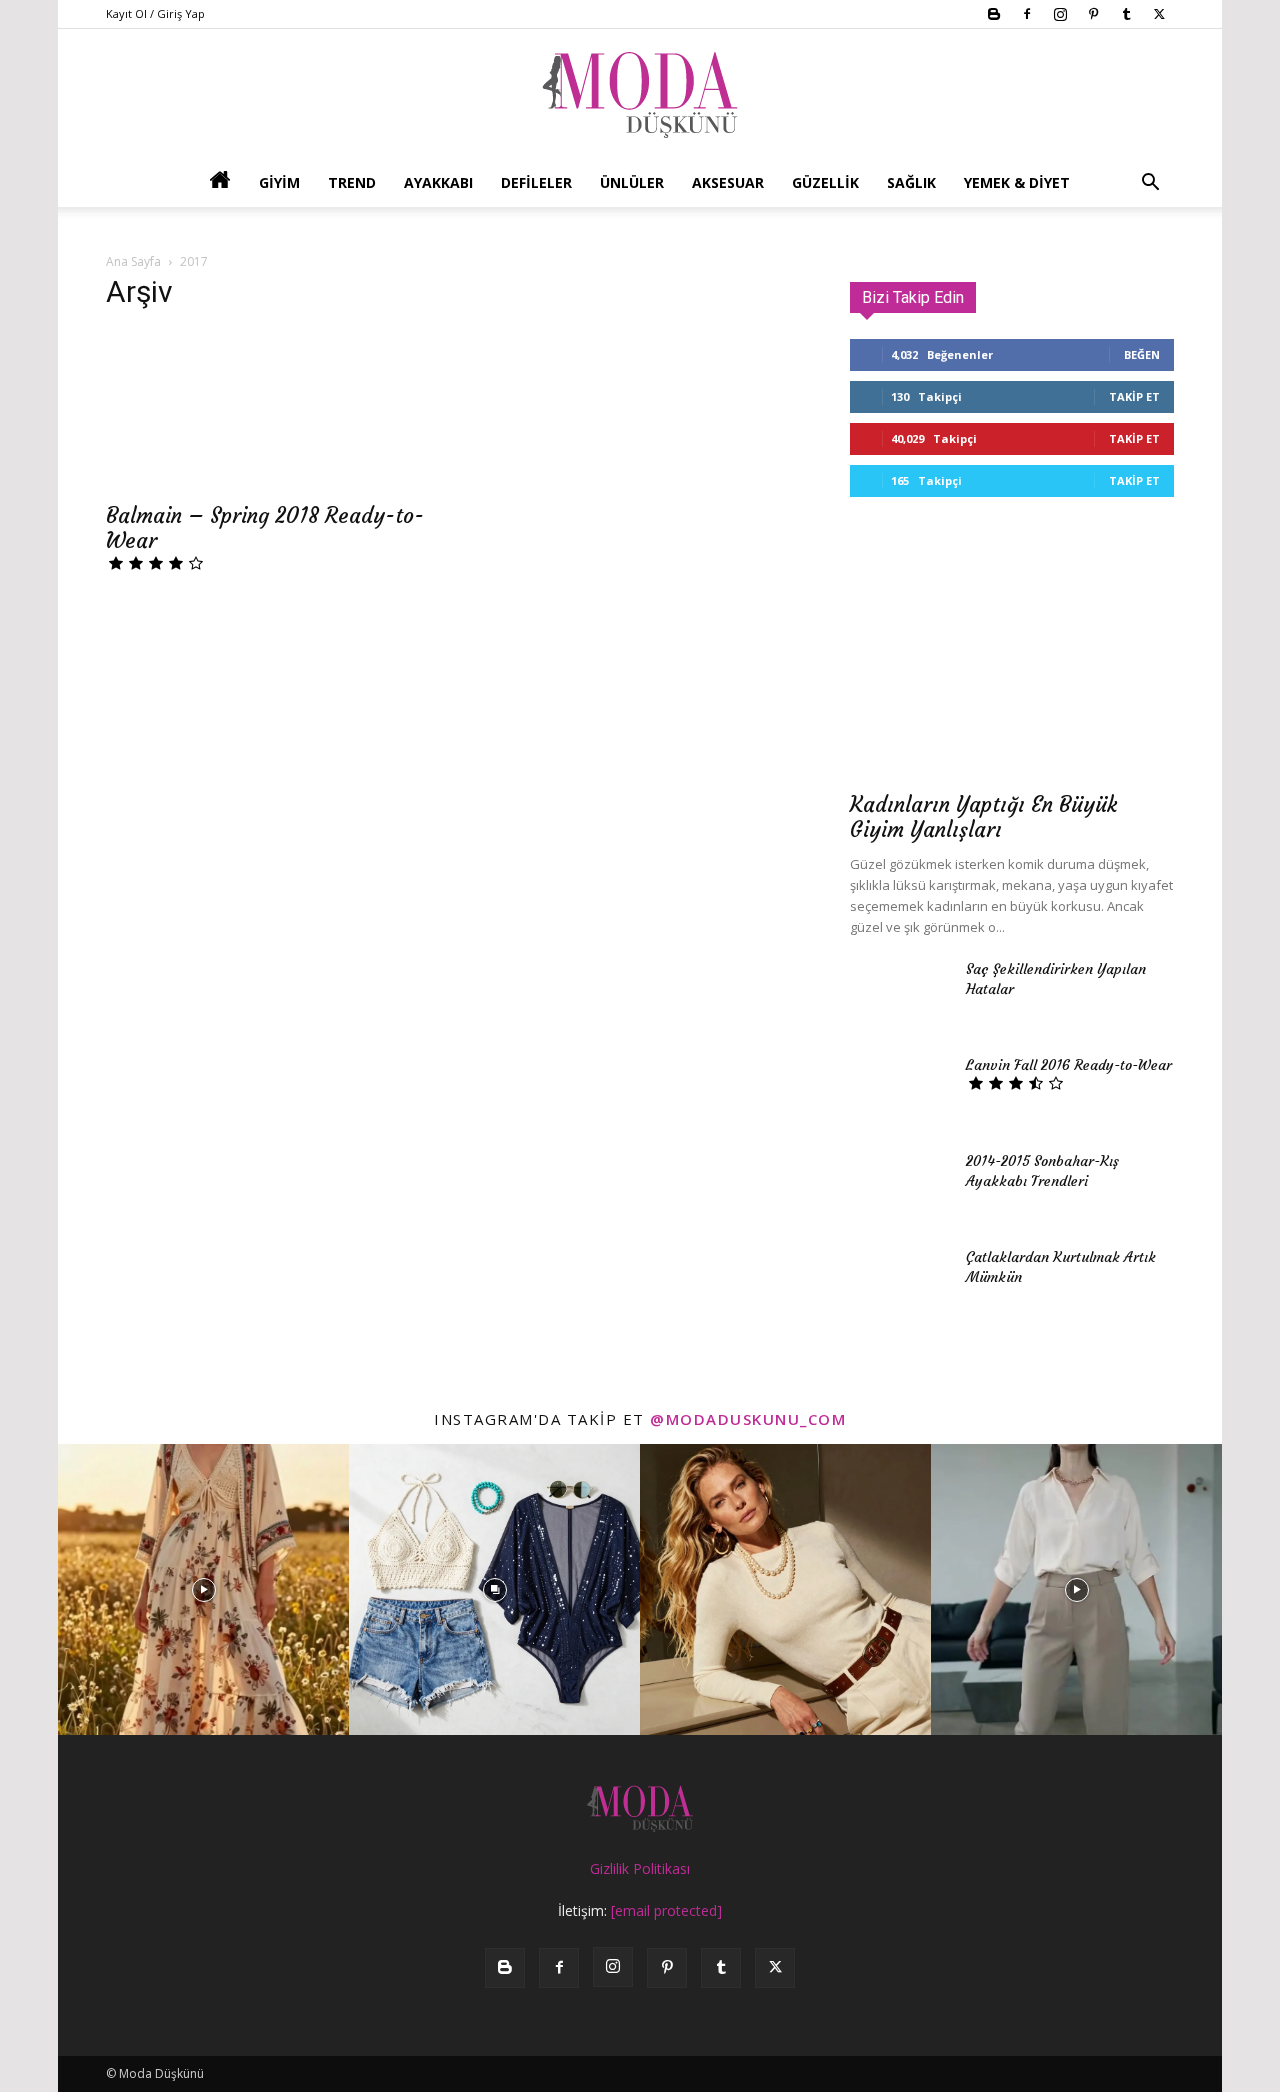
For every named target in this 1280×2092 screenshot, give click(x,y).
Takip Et (1134, 396)
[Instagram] (1060, 14)
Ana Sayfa (133, 261)
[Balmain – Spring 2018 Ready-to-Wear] (268, 410)
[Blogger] (994, 14)
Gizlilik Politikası (640, 1868)
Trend (352, 182)
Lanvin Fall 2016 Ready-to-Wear (1069, 1065)
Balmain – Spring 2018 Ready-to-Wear (265, 528)
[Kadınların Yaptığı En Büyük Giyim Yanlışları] (1012, 661)
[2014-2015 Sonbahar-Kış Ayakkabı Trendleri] (900, 1186)
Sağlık (911, 182)
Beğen (1142, 354)
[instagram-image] (203, 1589)
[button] (1150, 184)
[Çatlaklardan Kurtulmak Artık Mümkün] (900, 1282)
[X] (1159, 14)
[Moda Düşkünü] (640, 95)
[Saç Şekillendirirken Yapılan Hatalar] (900, 994)
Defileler (536, 182)
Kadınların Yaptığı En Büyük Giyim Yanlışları (983, 817)
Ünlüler (632, 182)
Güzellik (825, 182)
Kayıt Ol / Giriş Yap (155, 13)
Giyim (279, 182)
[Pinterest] (1093, 14)
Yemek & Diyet (1017, 182)
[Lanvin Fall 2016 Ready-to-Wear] (900, 1090)
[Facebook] (1027, 14)
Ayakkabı (438, 182)
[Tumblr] (1126, 14)
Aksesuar (728, 182)
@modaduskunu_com (748, 1419)
